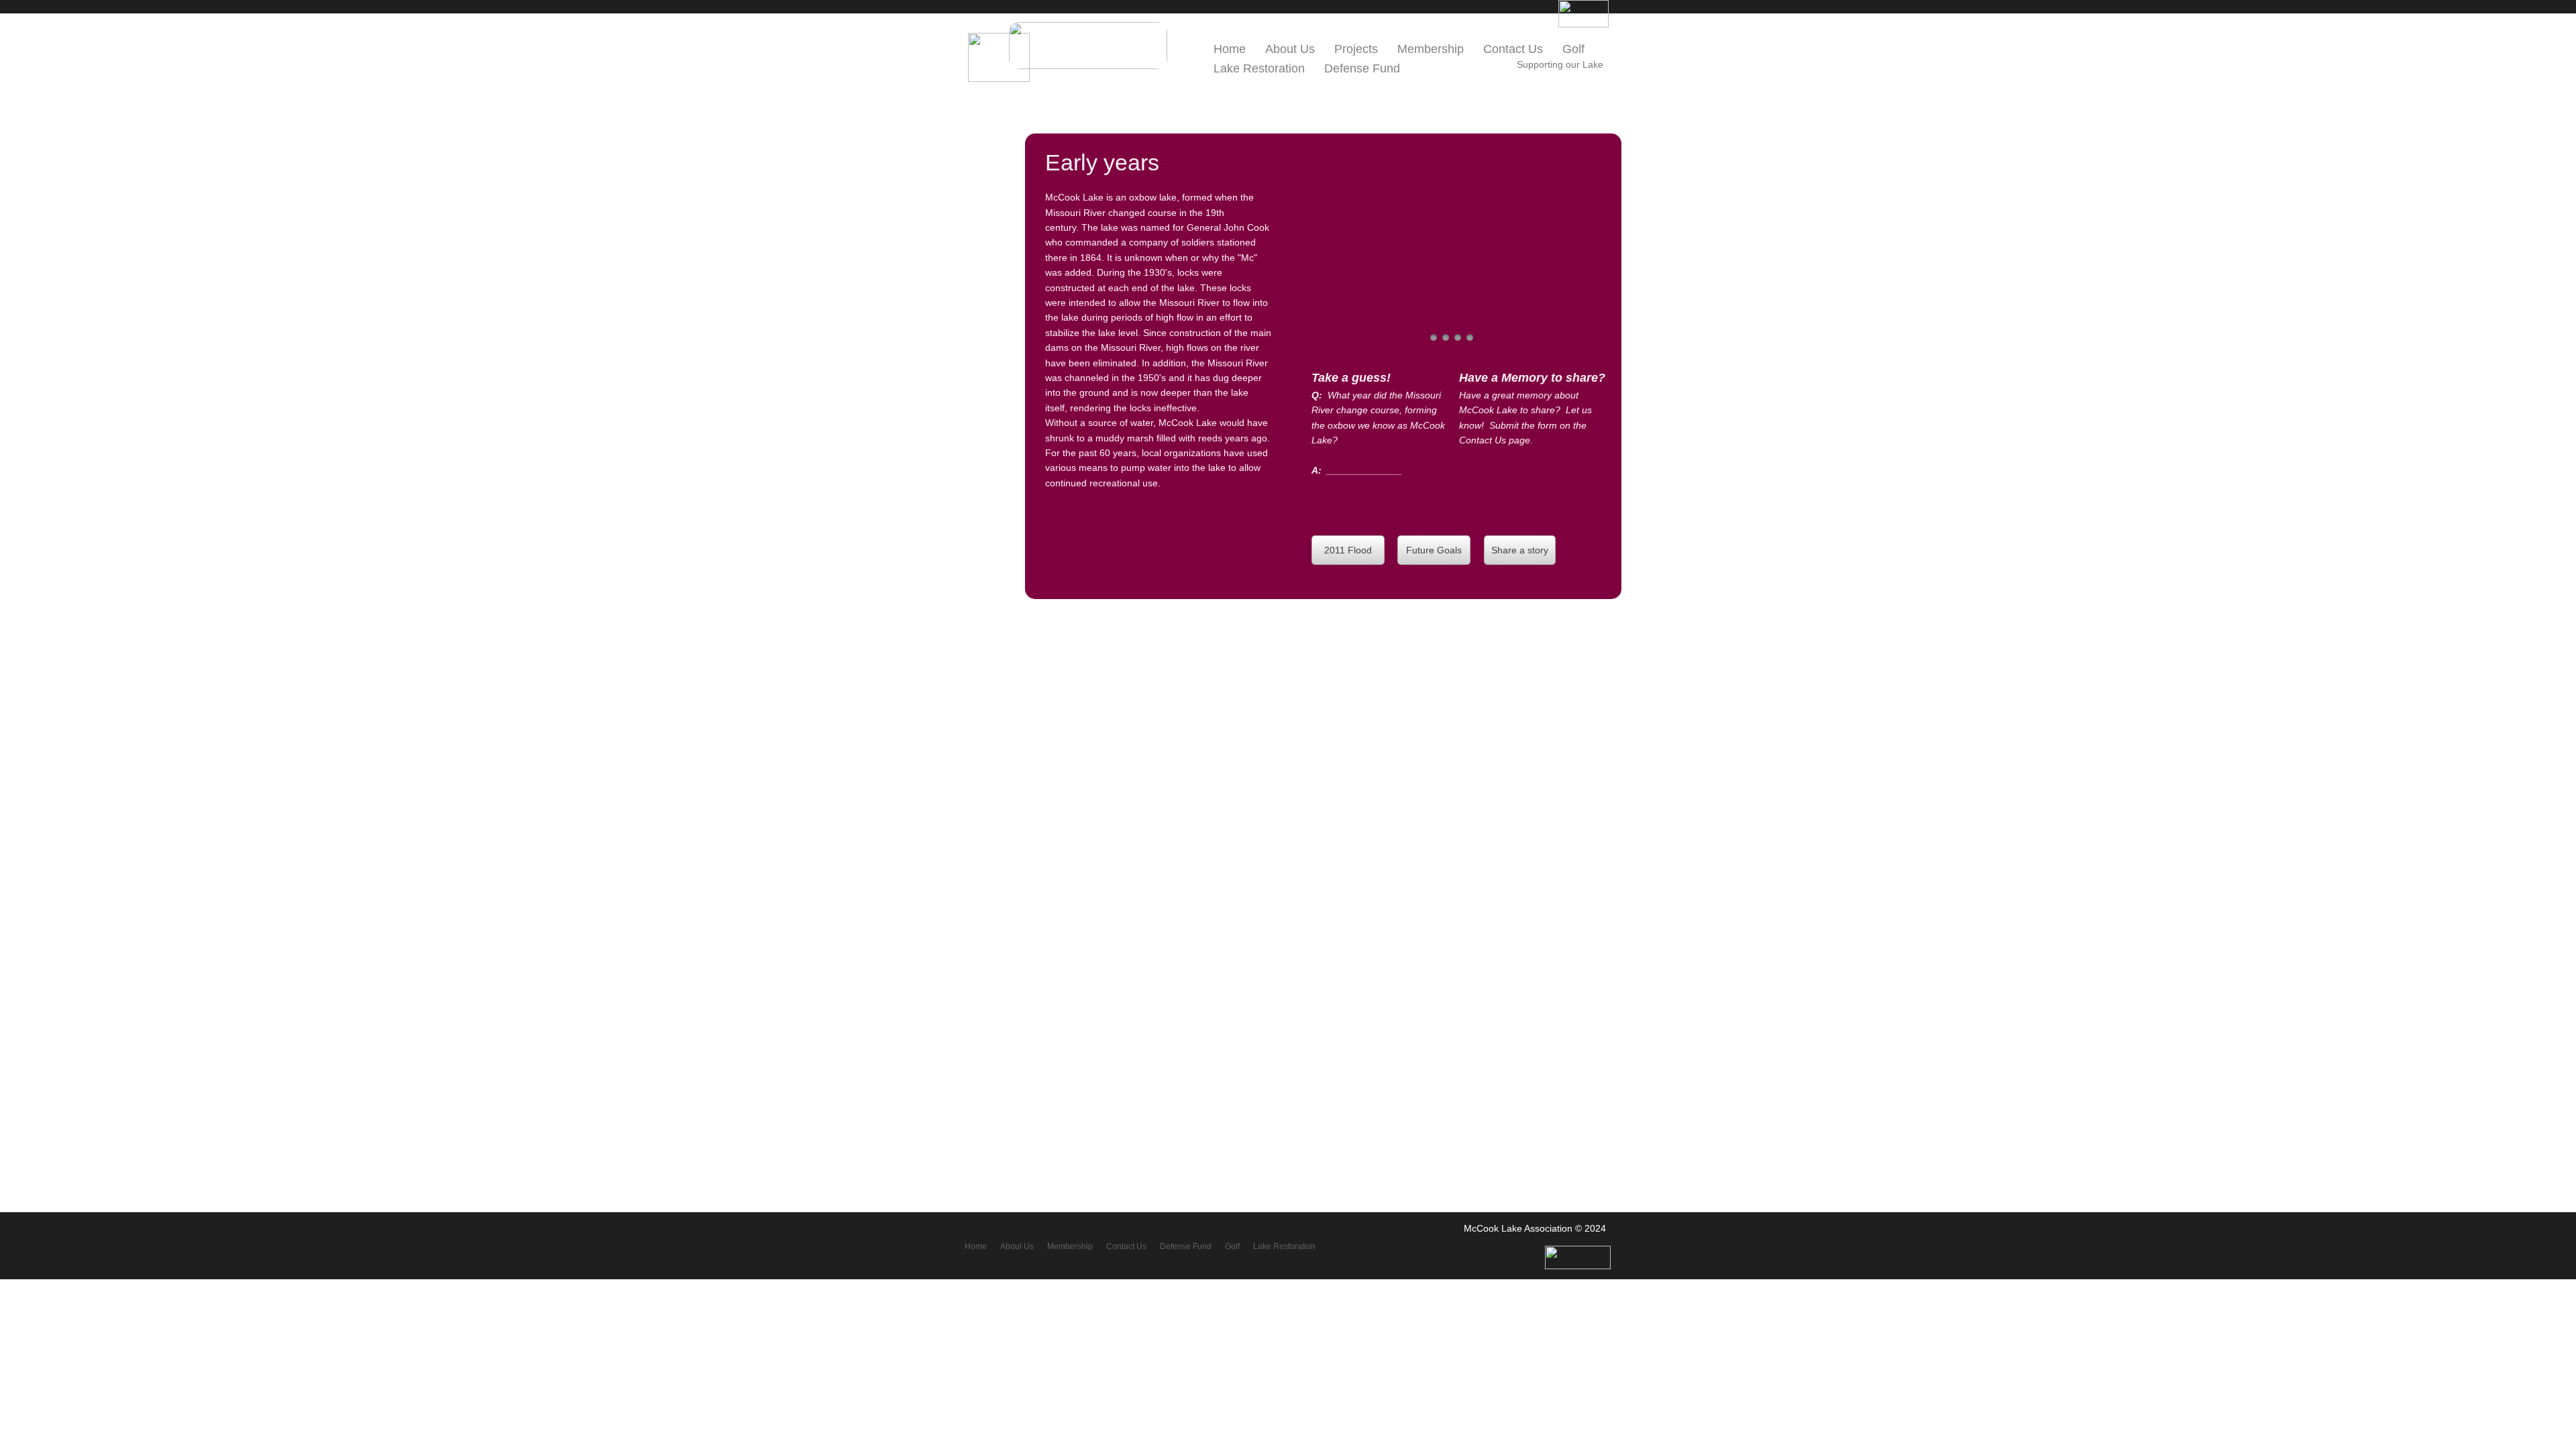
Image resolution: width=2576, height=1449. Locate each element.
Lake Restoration (1259, 68)
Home (976, 1246)
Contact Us (1513, 49)
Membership (1431, 49)
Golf (1573, 49)
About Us (1017, 1246)
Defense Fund (1362, 68)
